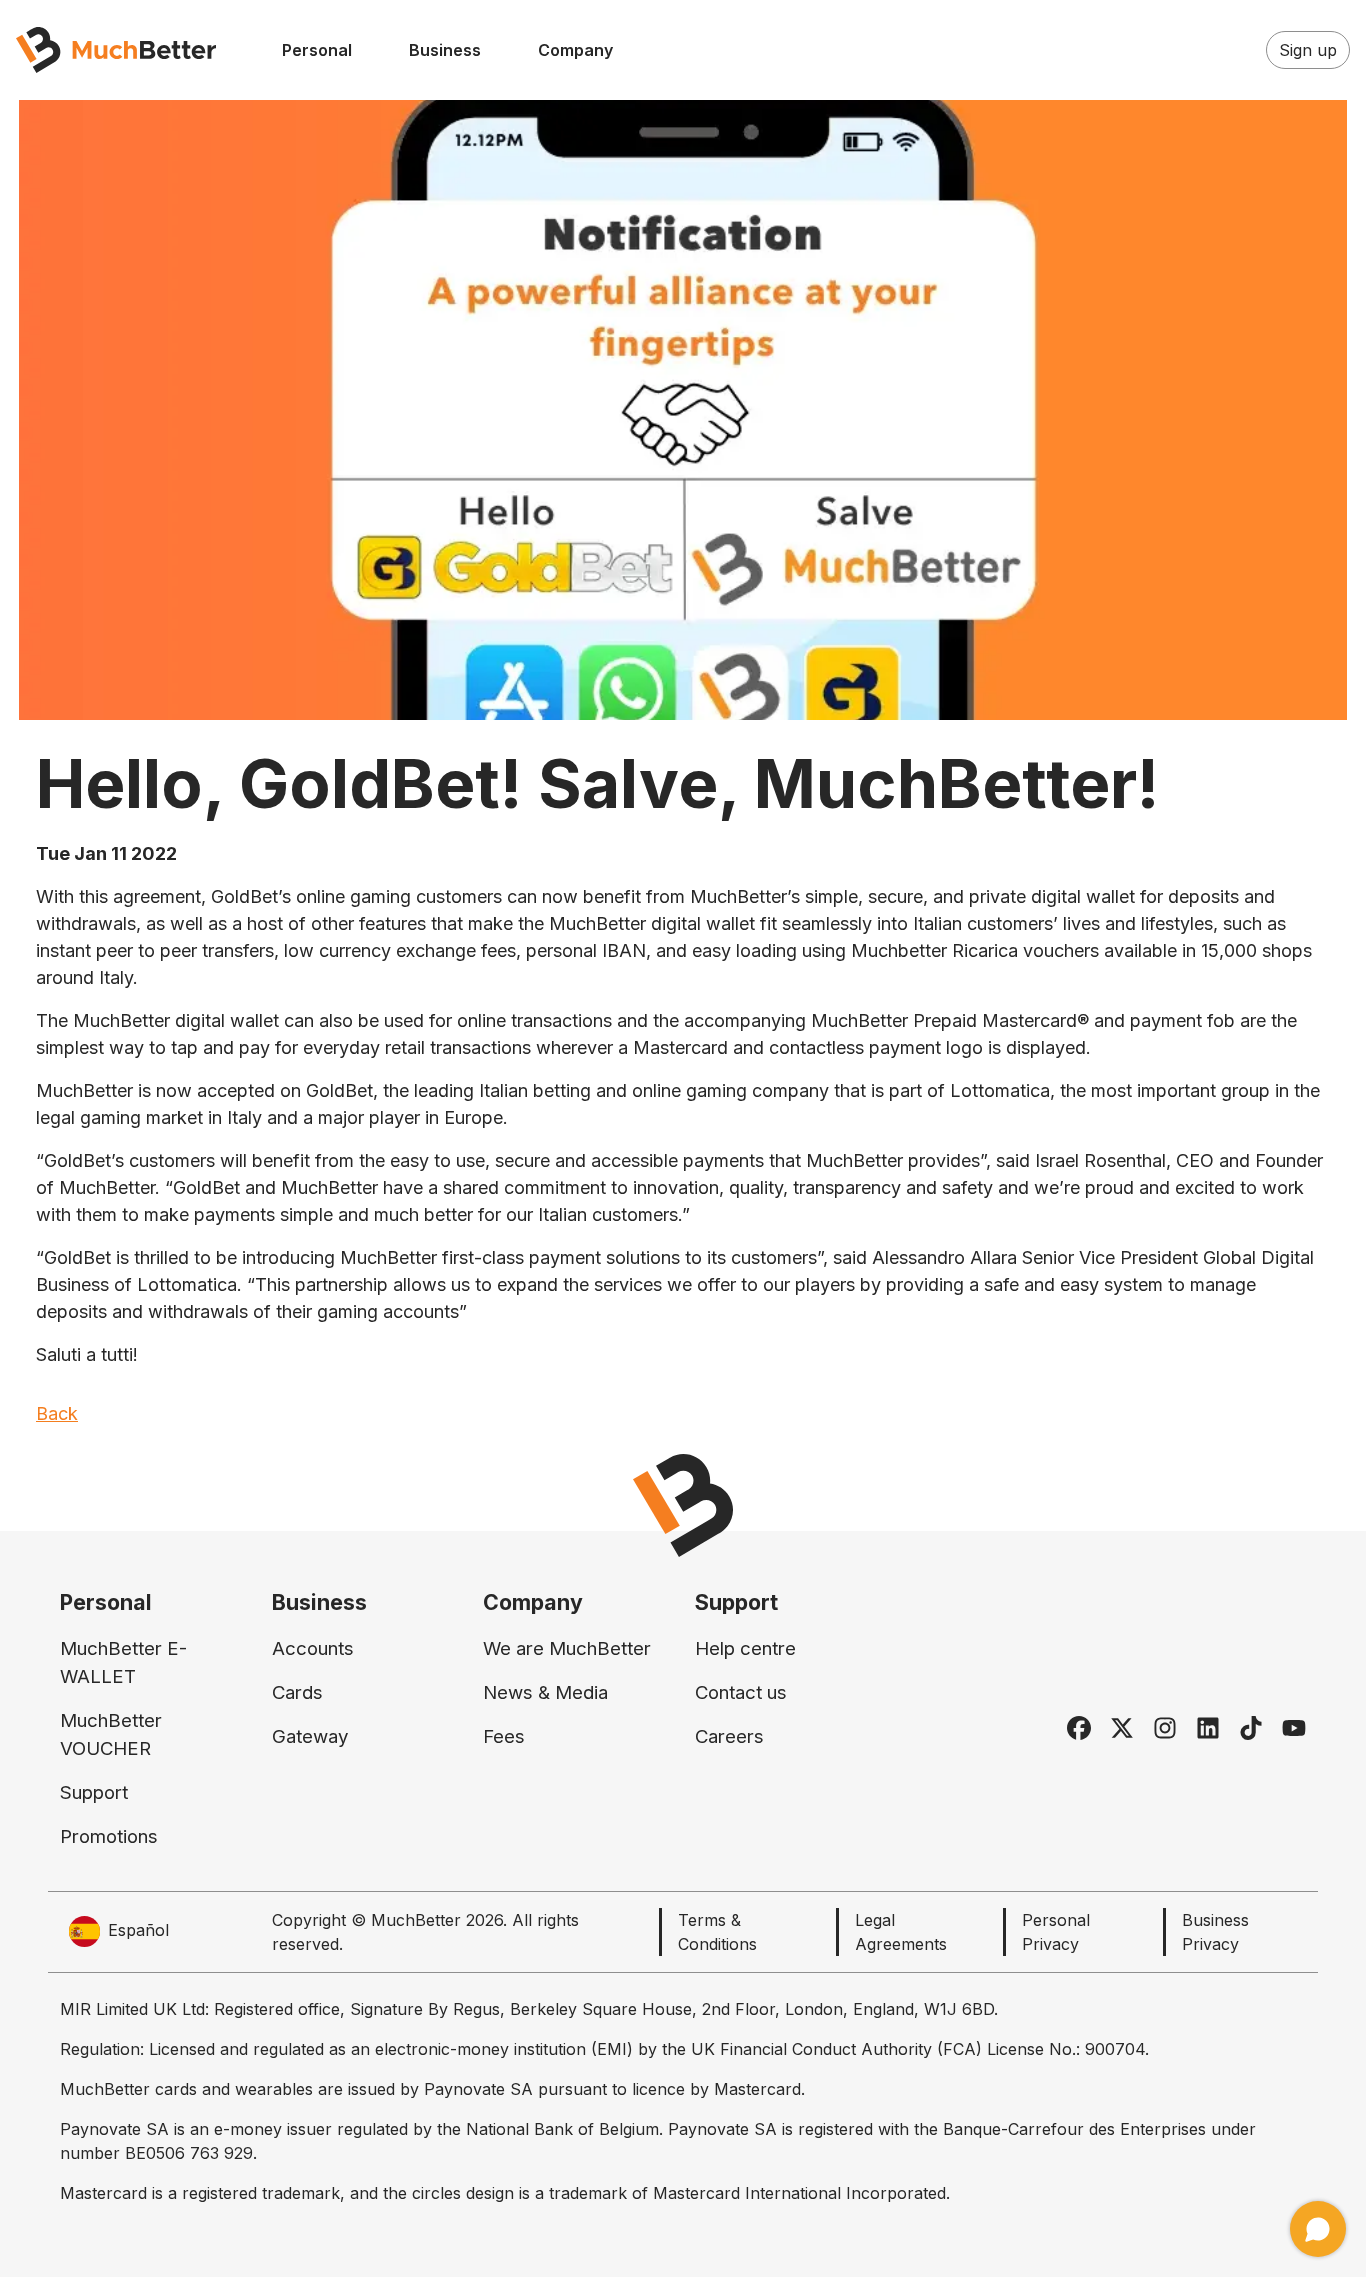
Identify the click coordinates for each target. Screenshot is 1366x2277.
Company (575, 50)
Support (94, 1792)
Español (138, 1930)
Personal (317, 50)
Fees (504, 1736)
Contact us (741, 1692)
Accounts (313, 1648)
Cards (297, 1692)
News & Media (545, 1692)
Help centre (745, 1648)
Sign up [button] (1308, 50)
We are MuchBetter (567, 1648)
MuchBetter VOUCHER (111, 1734)
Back (57, 1413)
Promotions (109, 1836)
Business (445, 50)
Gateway (310, 1736)
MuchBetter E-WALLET (123, 1662)
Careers (729, 1736)
